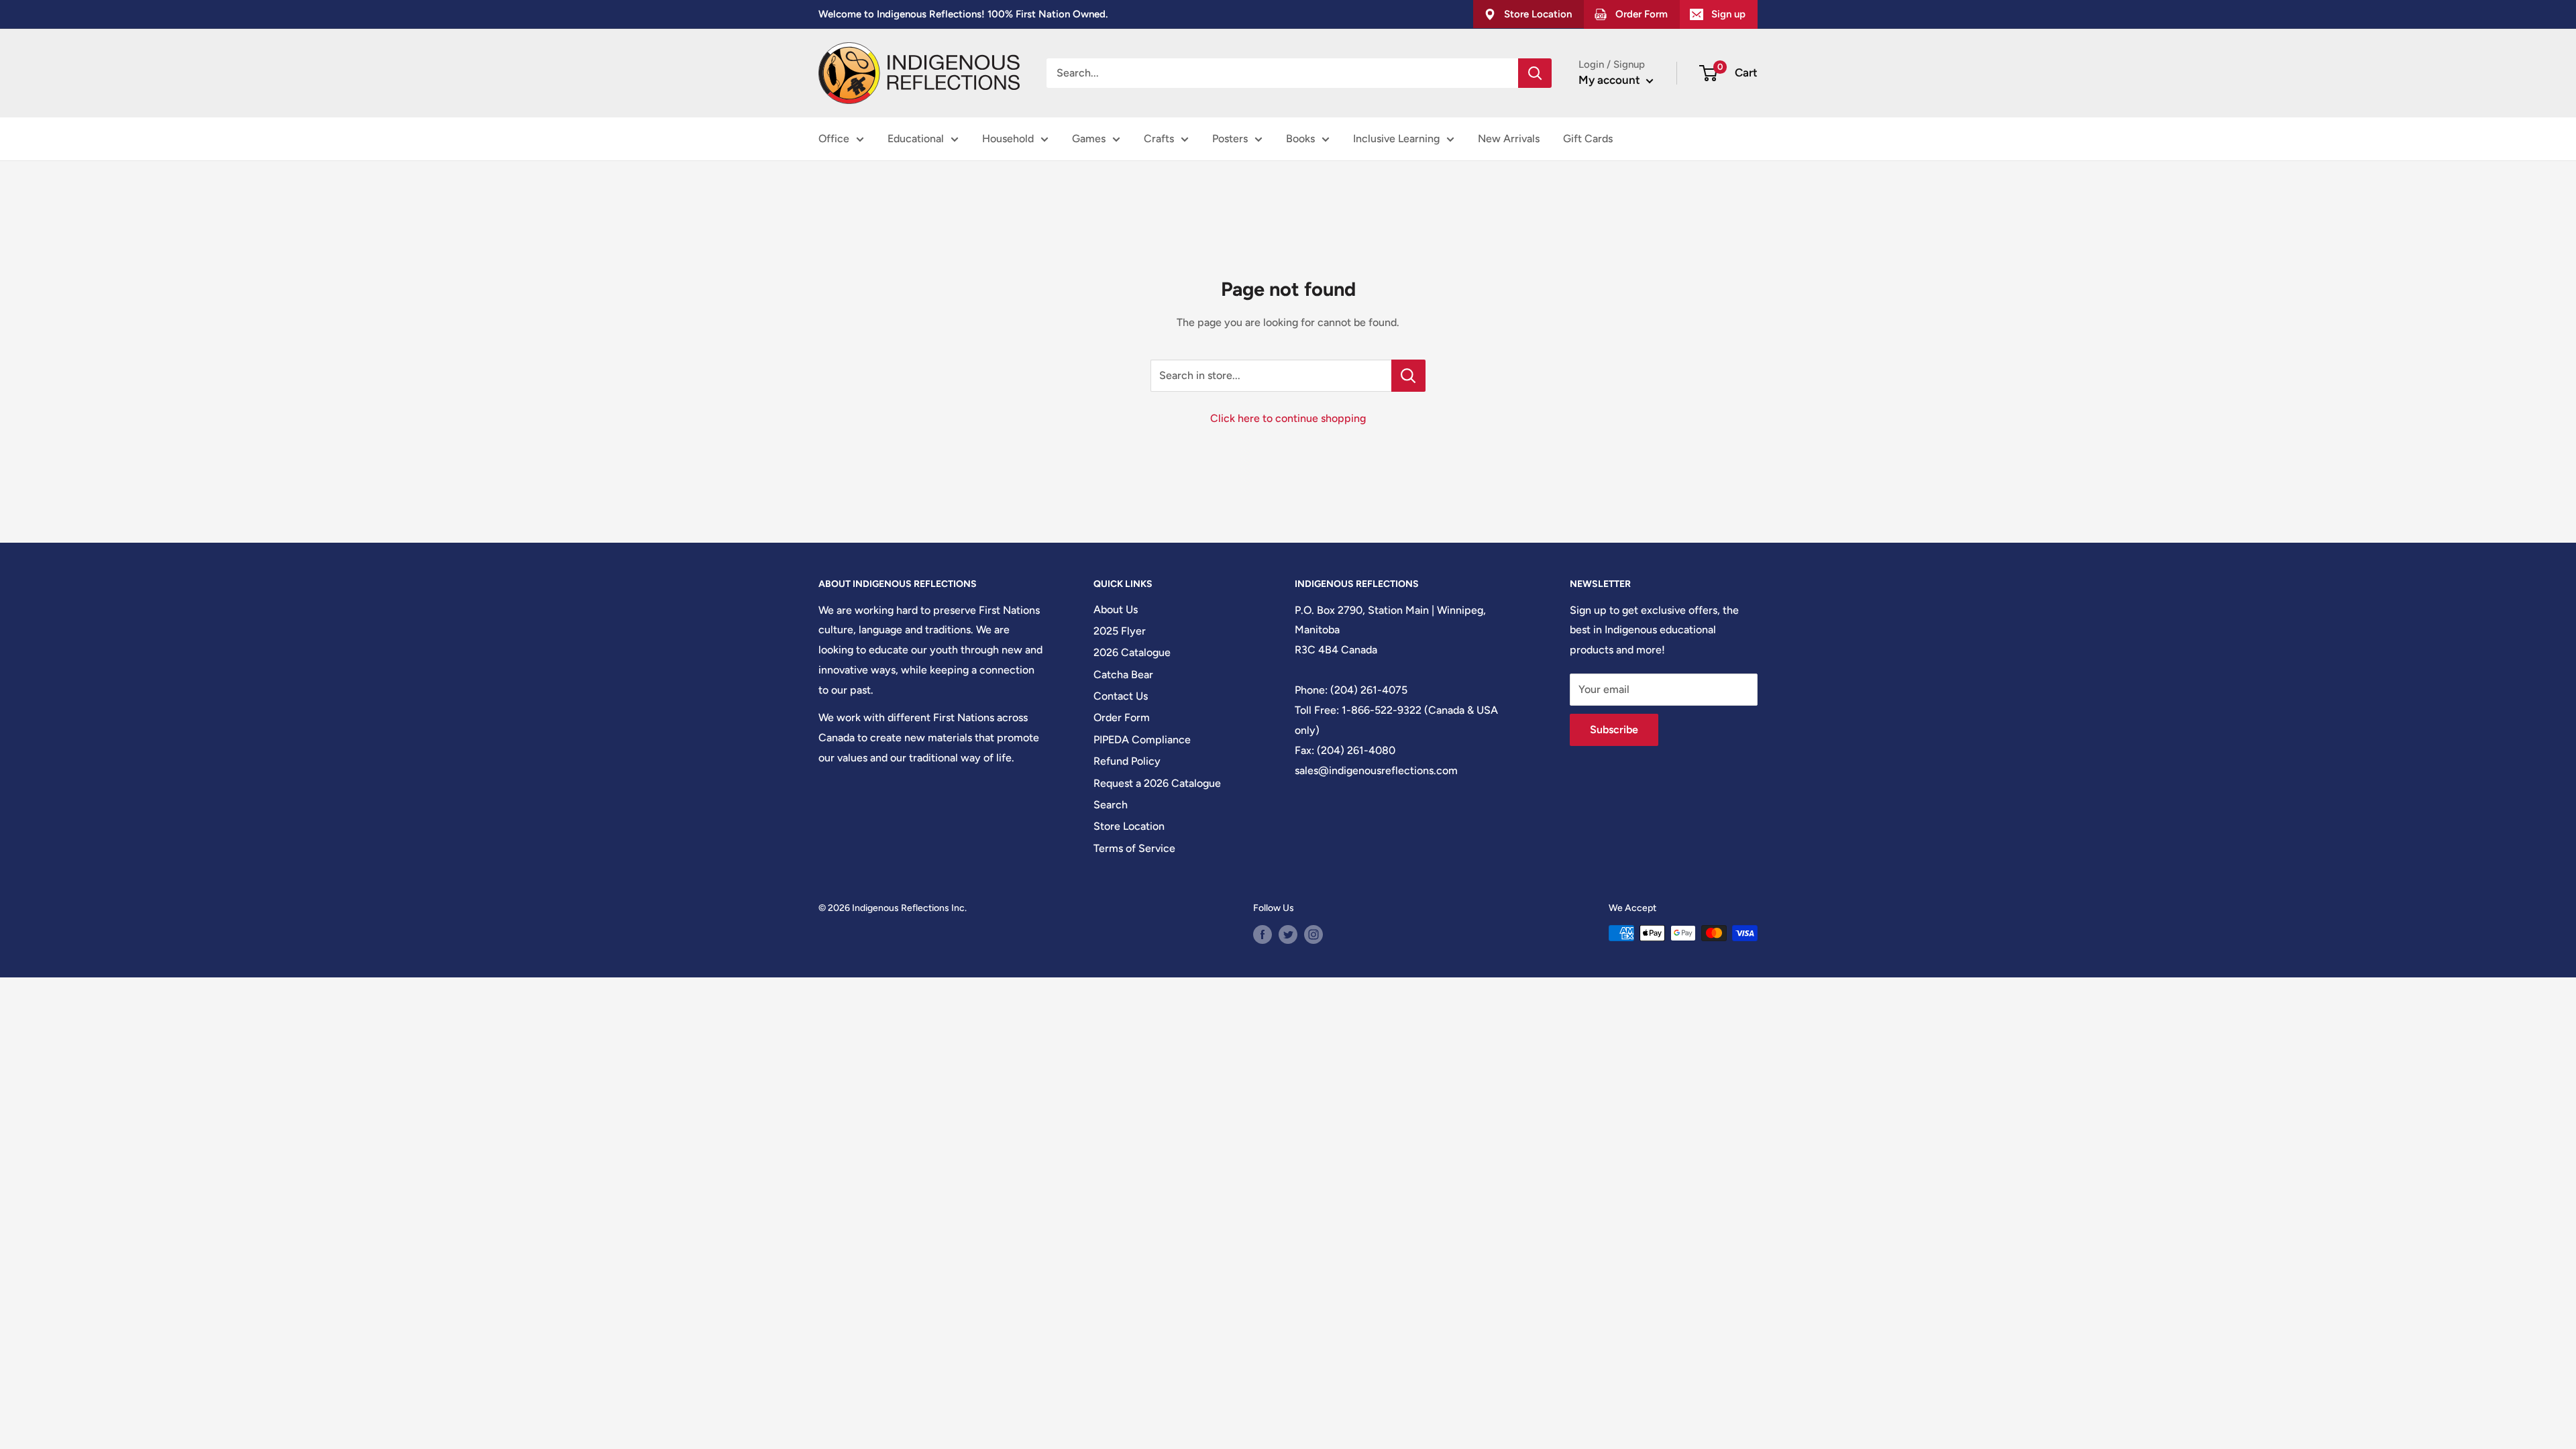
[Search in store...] (1408, 376)
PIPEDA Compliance (1142, 740)
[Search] (1535, 73)
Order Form (1122, 717)
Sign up (1728, 14)
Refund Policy (1127, 761)
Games (1089, 139)
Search (1111, 805)
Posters (1230, 139)
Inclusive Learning (1396, 139)
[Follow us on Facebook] (1263, 934)
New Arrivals (1509, 139)
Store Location (1129, 826)
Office (834, 139)
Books (1300, 139)
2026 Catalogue (1132, 652)
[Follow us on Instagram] (1313, 934)
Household (1008, 139)
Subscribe (1614, 730)
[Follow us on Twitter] (1288, 934)
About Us (1116, 609)
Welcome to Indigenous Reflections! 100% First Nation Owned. (963, 14)
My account (1611, 80)
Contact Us (1121, 696)
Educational (916, 139)
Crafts (1159, 139)
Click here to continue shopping (1288, 418)
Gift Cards (1588, 139)
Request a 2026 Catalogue (1157, 783)
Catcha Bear (1123, 675)
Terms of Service (1134, 848)
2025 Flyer (1120, 631)
